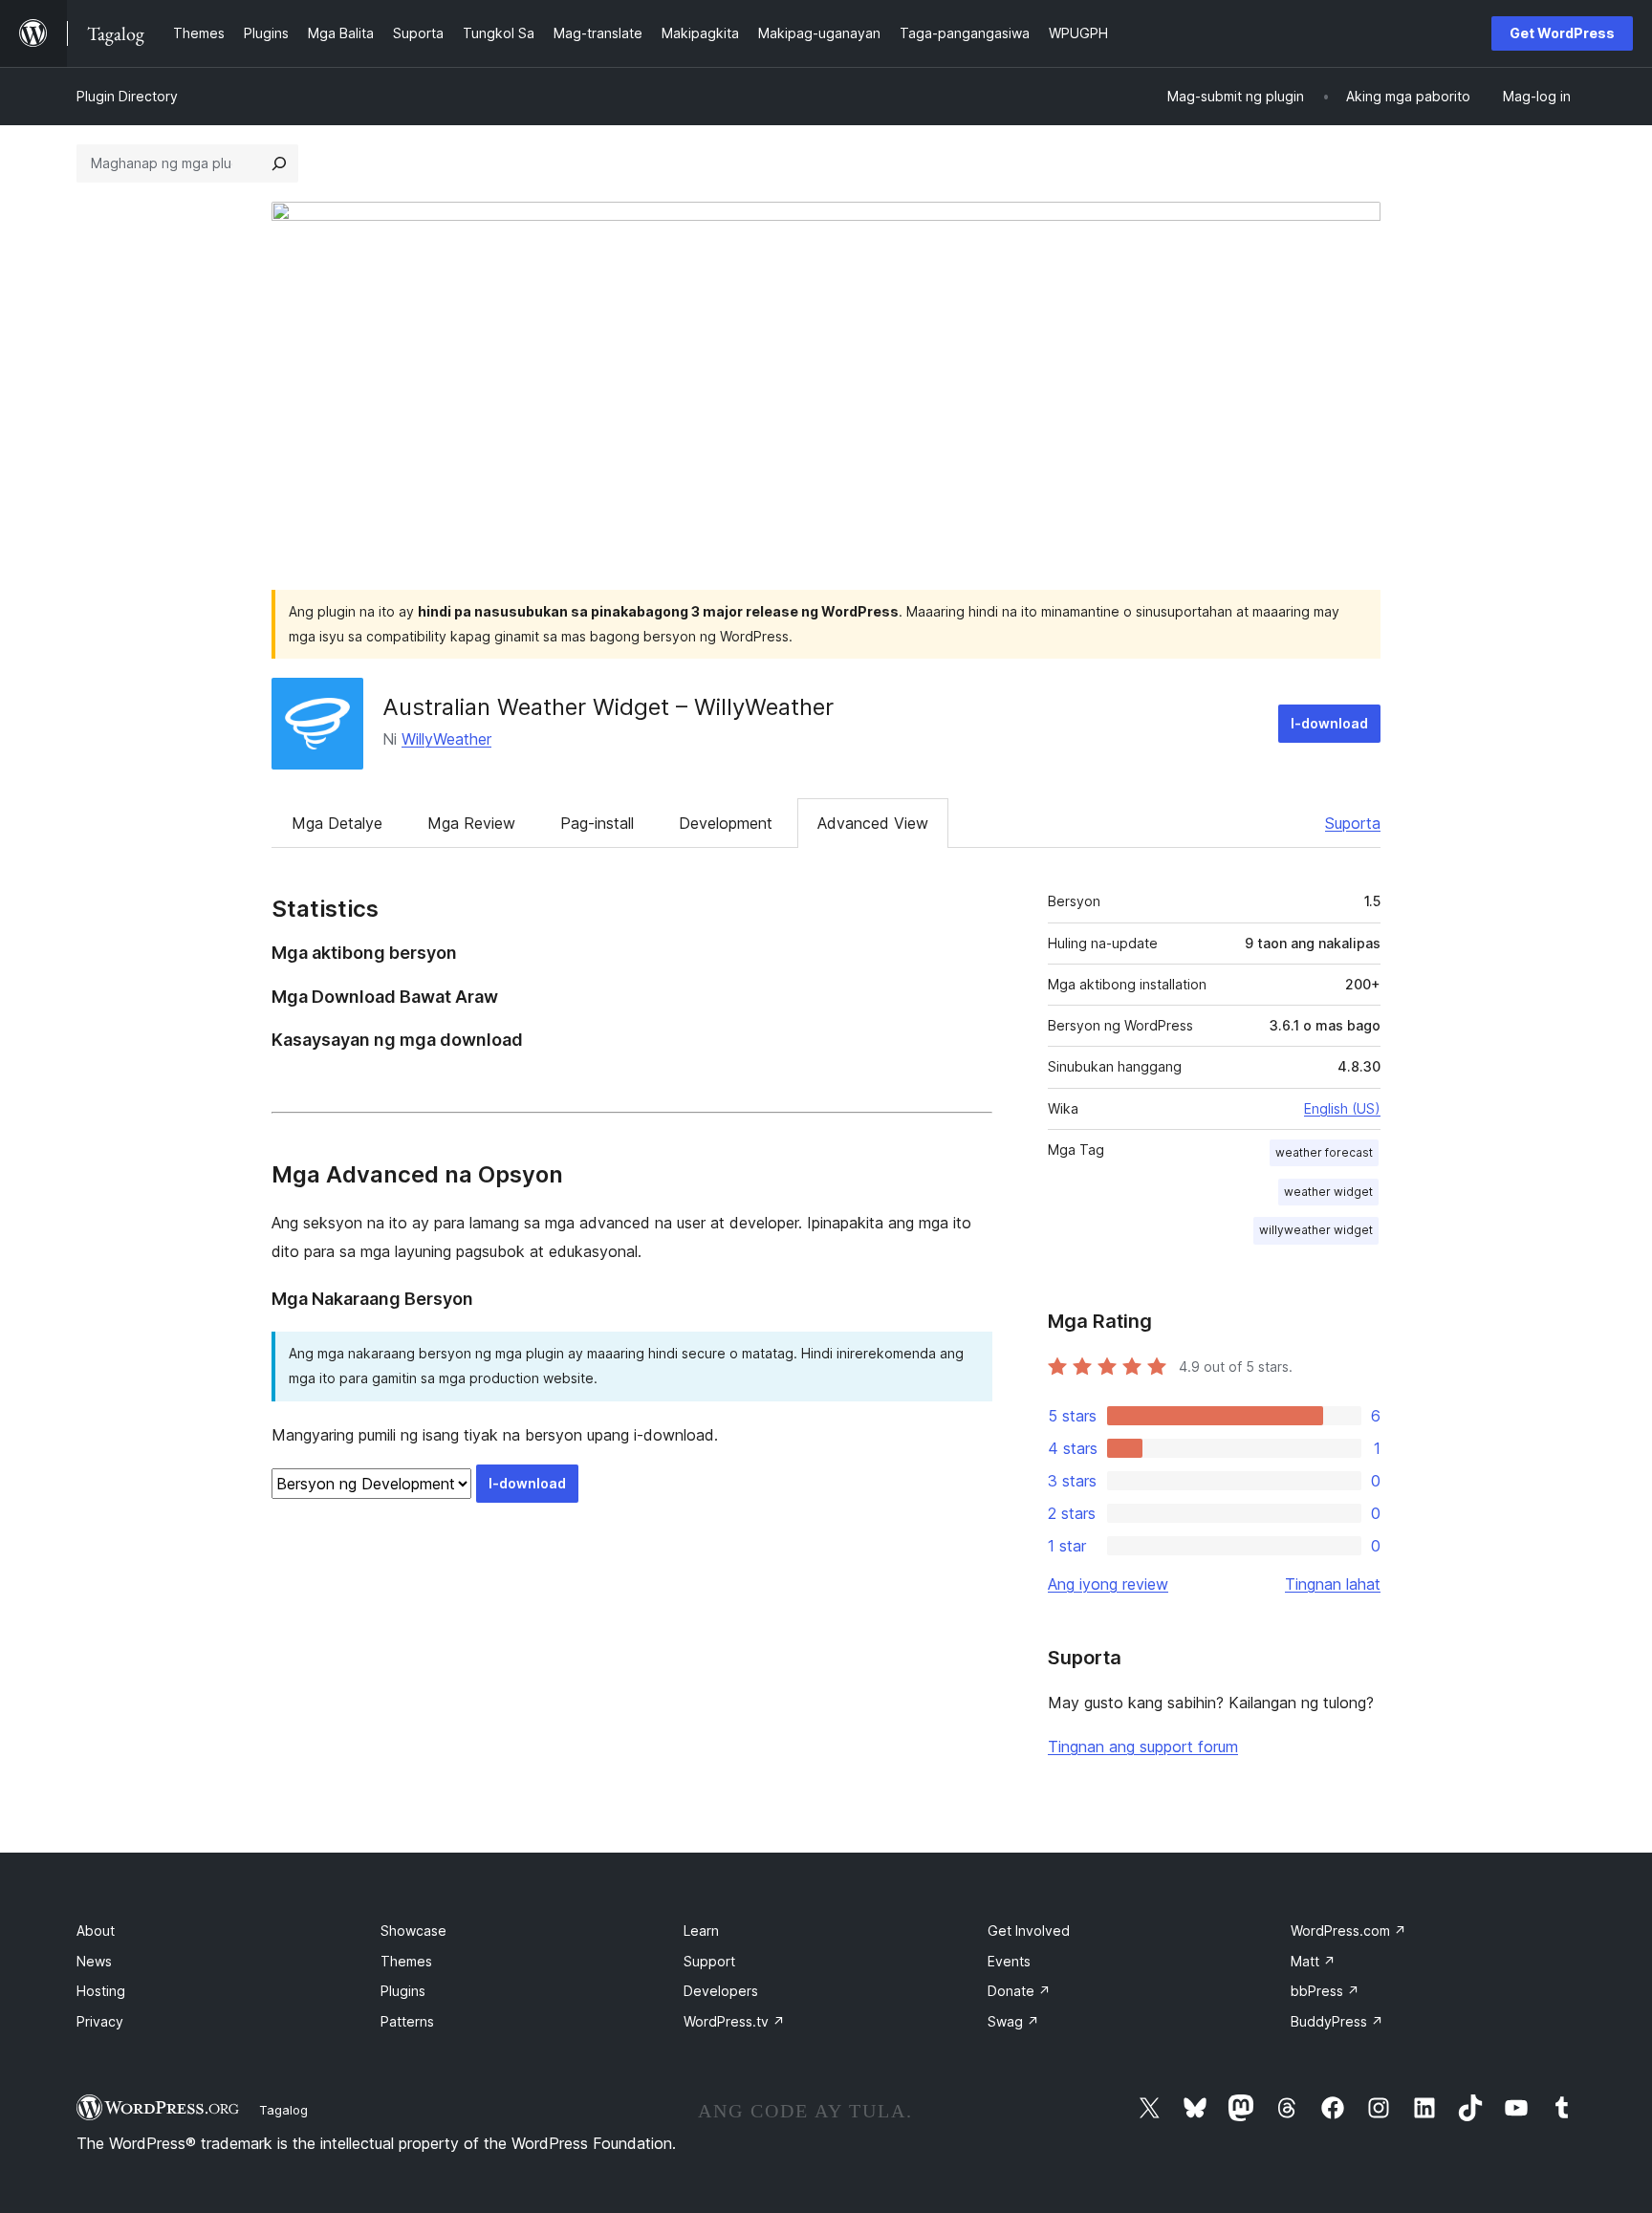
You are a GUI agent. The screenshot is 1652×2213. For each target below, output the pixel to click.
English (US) (1342, 1108)
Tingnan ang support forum (1143, 1747)
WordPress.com (1348, 1931)
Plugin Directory (127, 96)
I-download (1329, 723)
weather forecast (1324, 1152)
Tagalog (283, 2110)
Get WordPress (1562, 33)
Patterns (407, 2021)
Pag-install (597, 823)
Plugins (403, 1991)
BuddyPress (1337, 2021)
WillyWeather (446, 739)
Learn (701, 1931)
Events (1009, 1961)
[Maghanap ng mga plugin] (279, 163)
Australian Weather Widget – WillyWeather (608, 707)
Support (709, 1961)
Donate (1019, 1991)
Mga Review (471, 823)
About (96, 1931)
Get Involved (1029, 1931)
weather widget (1328, 1192)
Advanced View (873, 823)
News (94, 1961)
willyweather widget (1316, 1230)
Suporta (1353, 823)
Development (726, 823)
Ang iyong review (1108, 1584)
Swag (1013, 2021)
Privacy (100, 2021)
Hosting (101, 1991)
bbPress (1325, 1991)
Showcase (413, 1931)
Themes (406, 1961)
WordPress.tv (734, 2021)
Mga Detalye (337, 823)
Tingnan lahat (1333, 1584)
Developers (721, 1991)
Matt (1313, 1961)
